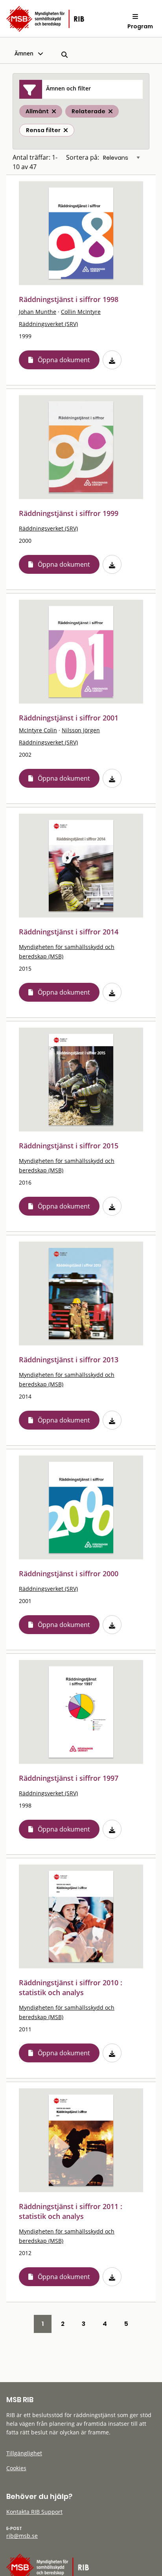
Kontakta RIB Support (34, 2512)
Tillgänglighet (24, 2453)
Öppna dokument (64, 360)
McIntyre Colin (38, 730)
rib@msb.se (22, 2536)
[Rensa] (66, 130)
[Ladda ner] (112, 360)
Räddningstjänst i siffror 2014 (69, 932)
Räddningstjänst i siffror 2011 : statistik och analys (71, 2211)
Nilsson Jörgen (81, 730)
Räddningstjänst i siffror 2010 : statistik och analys (71, 1987)
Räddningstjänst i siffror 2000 (69, 1574)
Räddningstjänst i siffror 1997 (69, 1778)
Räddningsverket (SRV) (48, 324)
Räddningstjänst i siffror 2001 (69, 718)
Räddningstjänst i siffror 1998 (69, 299)
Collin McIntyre (81, 312)
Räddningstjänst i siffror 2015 (69, 1146)
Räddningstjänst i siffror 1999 (69, 513)
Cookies (16, 2468)
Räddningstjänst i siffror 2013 (69, 1360)
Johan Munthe (38, 312)
